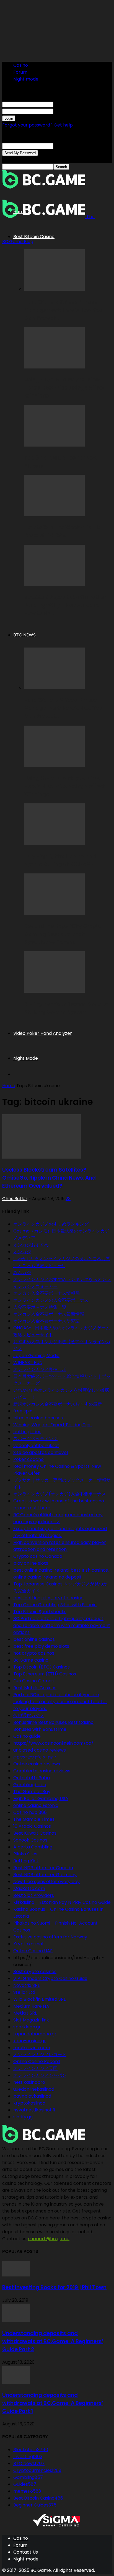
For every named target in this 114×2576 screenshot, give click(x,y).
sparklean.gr (27, 2027)
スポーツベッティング (35, 1439)
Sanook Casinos (30, 1840)
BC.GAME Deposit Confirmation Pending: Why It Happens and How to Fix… (65, 605)
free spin (23, 1411)
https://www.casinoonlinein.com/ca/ (53, 1743)
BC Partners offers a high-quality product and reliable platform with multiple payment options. (62, 1625)
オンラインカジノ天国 (35, 2068)
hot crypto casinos (34, 1653)
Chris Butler (15, 1199)
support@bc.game (49, 2239)
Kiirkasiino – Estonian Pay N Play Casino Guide (62, 1902)
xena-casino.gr (30, 2041)
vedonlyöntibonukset (36, 1446)
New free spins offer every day (46, 1882)
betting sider (27, 1432)
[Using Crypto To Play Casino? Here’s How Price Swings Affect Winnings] (55, 367)
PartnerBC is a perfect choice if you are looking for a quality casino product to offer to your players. (60, 1702)
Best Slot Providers (34, 1895)
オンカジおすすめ (31, 1245)
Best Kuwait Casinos (35, 1833)
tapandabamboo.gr (35, 2034)
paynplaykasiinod (32, 2096)
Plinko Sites (25, 1854)
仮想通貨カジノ (29, 1715)
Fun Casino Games (33, 1681)
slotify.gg (23, 2117)
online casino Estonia (36, 1805)
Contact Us (26, 2552)
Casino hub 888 (30, 1812)
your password (69, 111)
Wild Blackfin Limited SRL (39, 1999)
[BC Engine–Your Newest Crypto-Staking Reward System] (55, 991)
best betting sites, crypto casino (48, 1598)
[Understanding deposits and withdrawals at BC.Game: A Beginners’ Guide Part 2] (16, 2321)
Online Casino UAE (33, 1951)
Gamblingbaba (30, 1785)
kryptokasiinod (29, 2103)
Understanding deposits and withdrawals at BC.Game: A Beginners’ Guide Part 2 (53, 2341)
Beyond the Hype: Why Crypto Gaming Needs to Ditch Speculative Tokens (63, 934)
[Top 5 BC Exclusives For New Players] (55, 445)
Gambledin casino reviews (42, 1771)
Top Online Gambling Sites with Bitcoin (55, 1605)
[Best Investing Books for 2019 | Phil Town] (16, 2275)
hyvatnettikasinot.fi (34, 2110)
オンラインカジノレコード (40, 2055)
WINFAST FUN (28, 1362)
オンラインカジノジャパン (40, 2075)
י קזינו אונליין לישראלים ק (35, 1757)
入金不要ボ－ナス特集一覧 (40, 1307)
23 (68, 1199)
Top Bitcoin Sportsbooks (40, 1612)
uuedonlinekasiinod (34, 2089)
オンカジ (22, 1252)
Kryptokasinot (29, 1944)
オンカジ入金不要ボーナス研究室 (46, 1321)
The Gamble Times (34, 1819)
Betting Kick (26, 1861)
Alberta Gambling (33, 1847)
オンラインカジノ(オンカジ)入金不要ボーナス (60, 1494)
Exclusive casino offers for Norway (50, 1937)
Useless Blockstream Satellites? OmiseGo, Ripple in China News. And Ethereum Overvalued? (49, 1178)
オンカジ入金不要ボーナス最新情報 (49, 1314)
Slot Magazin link (31, 2020)
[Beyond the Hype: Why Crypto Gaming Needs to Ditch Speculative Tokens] (55, 913)
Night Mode (26, 1058)
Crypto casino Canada (38, 1556)
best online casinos (34, 1639)
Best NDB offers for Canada (43, 1868)
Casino (21, 65)
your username (70, 104)
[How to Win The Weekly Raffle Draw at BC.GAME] (55, 515)
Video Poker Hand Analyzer (43, 1033)
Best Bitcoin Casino (34, 237)
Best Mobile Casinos (35, 1688)
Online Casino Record (37, 2061)
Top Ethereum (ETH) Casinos (45, 1674)
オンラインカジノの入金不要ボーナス (51, 1300)
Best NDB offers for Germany (45, 1875)
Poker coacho (28, 1459)
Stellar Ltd (24, 1992)
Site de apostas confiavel (41, 1452)
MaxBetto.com (29, 1888)
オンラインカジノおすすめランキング (51, 1224)
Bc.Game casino (31, 1660)
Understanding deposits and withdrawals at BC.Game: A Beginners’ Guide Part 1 (53, 2403)
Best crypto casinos (35, 1972)
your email (65, 146)
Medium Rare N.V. (32, 2006)
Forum (20, 72)
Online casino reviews (37, 1764)
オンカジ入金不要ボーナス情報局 (46, 1293)
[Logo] (44, 187)
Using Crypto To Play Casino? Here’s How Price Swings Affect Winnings (65, 388)
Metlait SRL (25, 2013)
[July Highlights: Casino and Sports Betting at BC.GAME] (55, 843)
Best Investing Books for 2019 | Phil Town (54, 2287)
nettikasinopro (29, 2082)
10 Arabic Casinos (32, 1826)
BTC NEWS (24, 635)
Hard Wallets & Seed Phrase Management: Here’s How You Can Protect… (63, 310)
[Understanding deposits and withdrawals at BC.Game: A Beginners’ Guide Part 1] (16, 2383)
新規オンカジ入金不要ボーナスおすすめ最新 (58, 1404)
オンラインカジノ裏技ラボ (40, 1369)
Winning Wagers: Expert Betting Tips (52, 1425)
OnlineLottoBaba (32, 1778)
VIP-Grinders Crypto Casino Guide (50, 1978)
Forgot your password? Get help (37, 125)
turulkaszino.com (32, 2048)
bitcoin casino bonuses (38, 1418)
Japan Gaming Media (36, 1356)
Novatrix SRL (26, 1985)
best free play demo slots (41, 1646)
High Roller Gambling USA (41, 1798)
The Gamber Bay (32, 1792)
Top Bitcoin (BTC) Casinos (42, 1667)
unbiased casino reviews (40, 1750)
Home (20, 212)
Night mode (26, 79)
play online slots (31, 1563)
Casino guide (27, 1736)
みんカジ (22, 1272)
